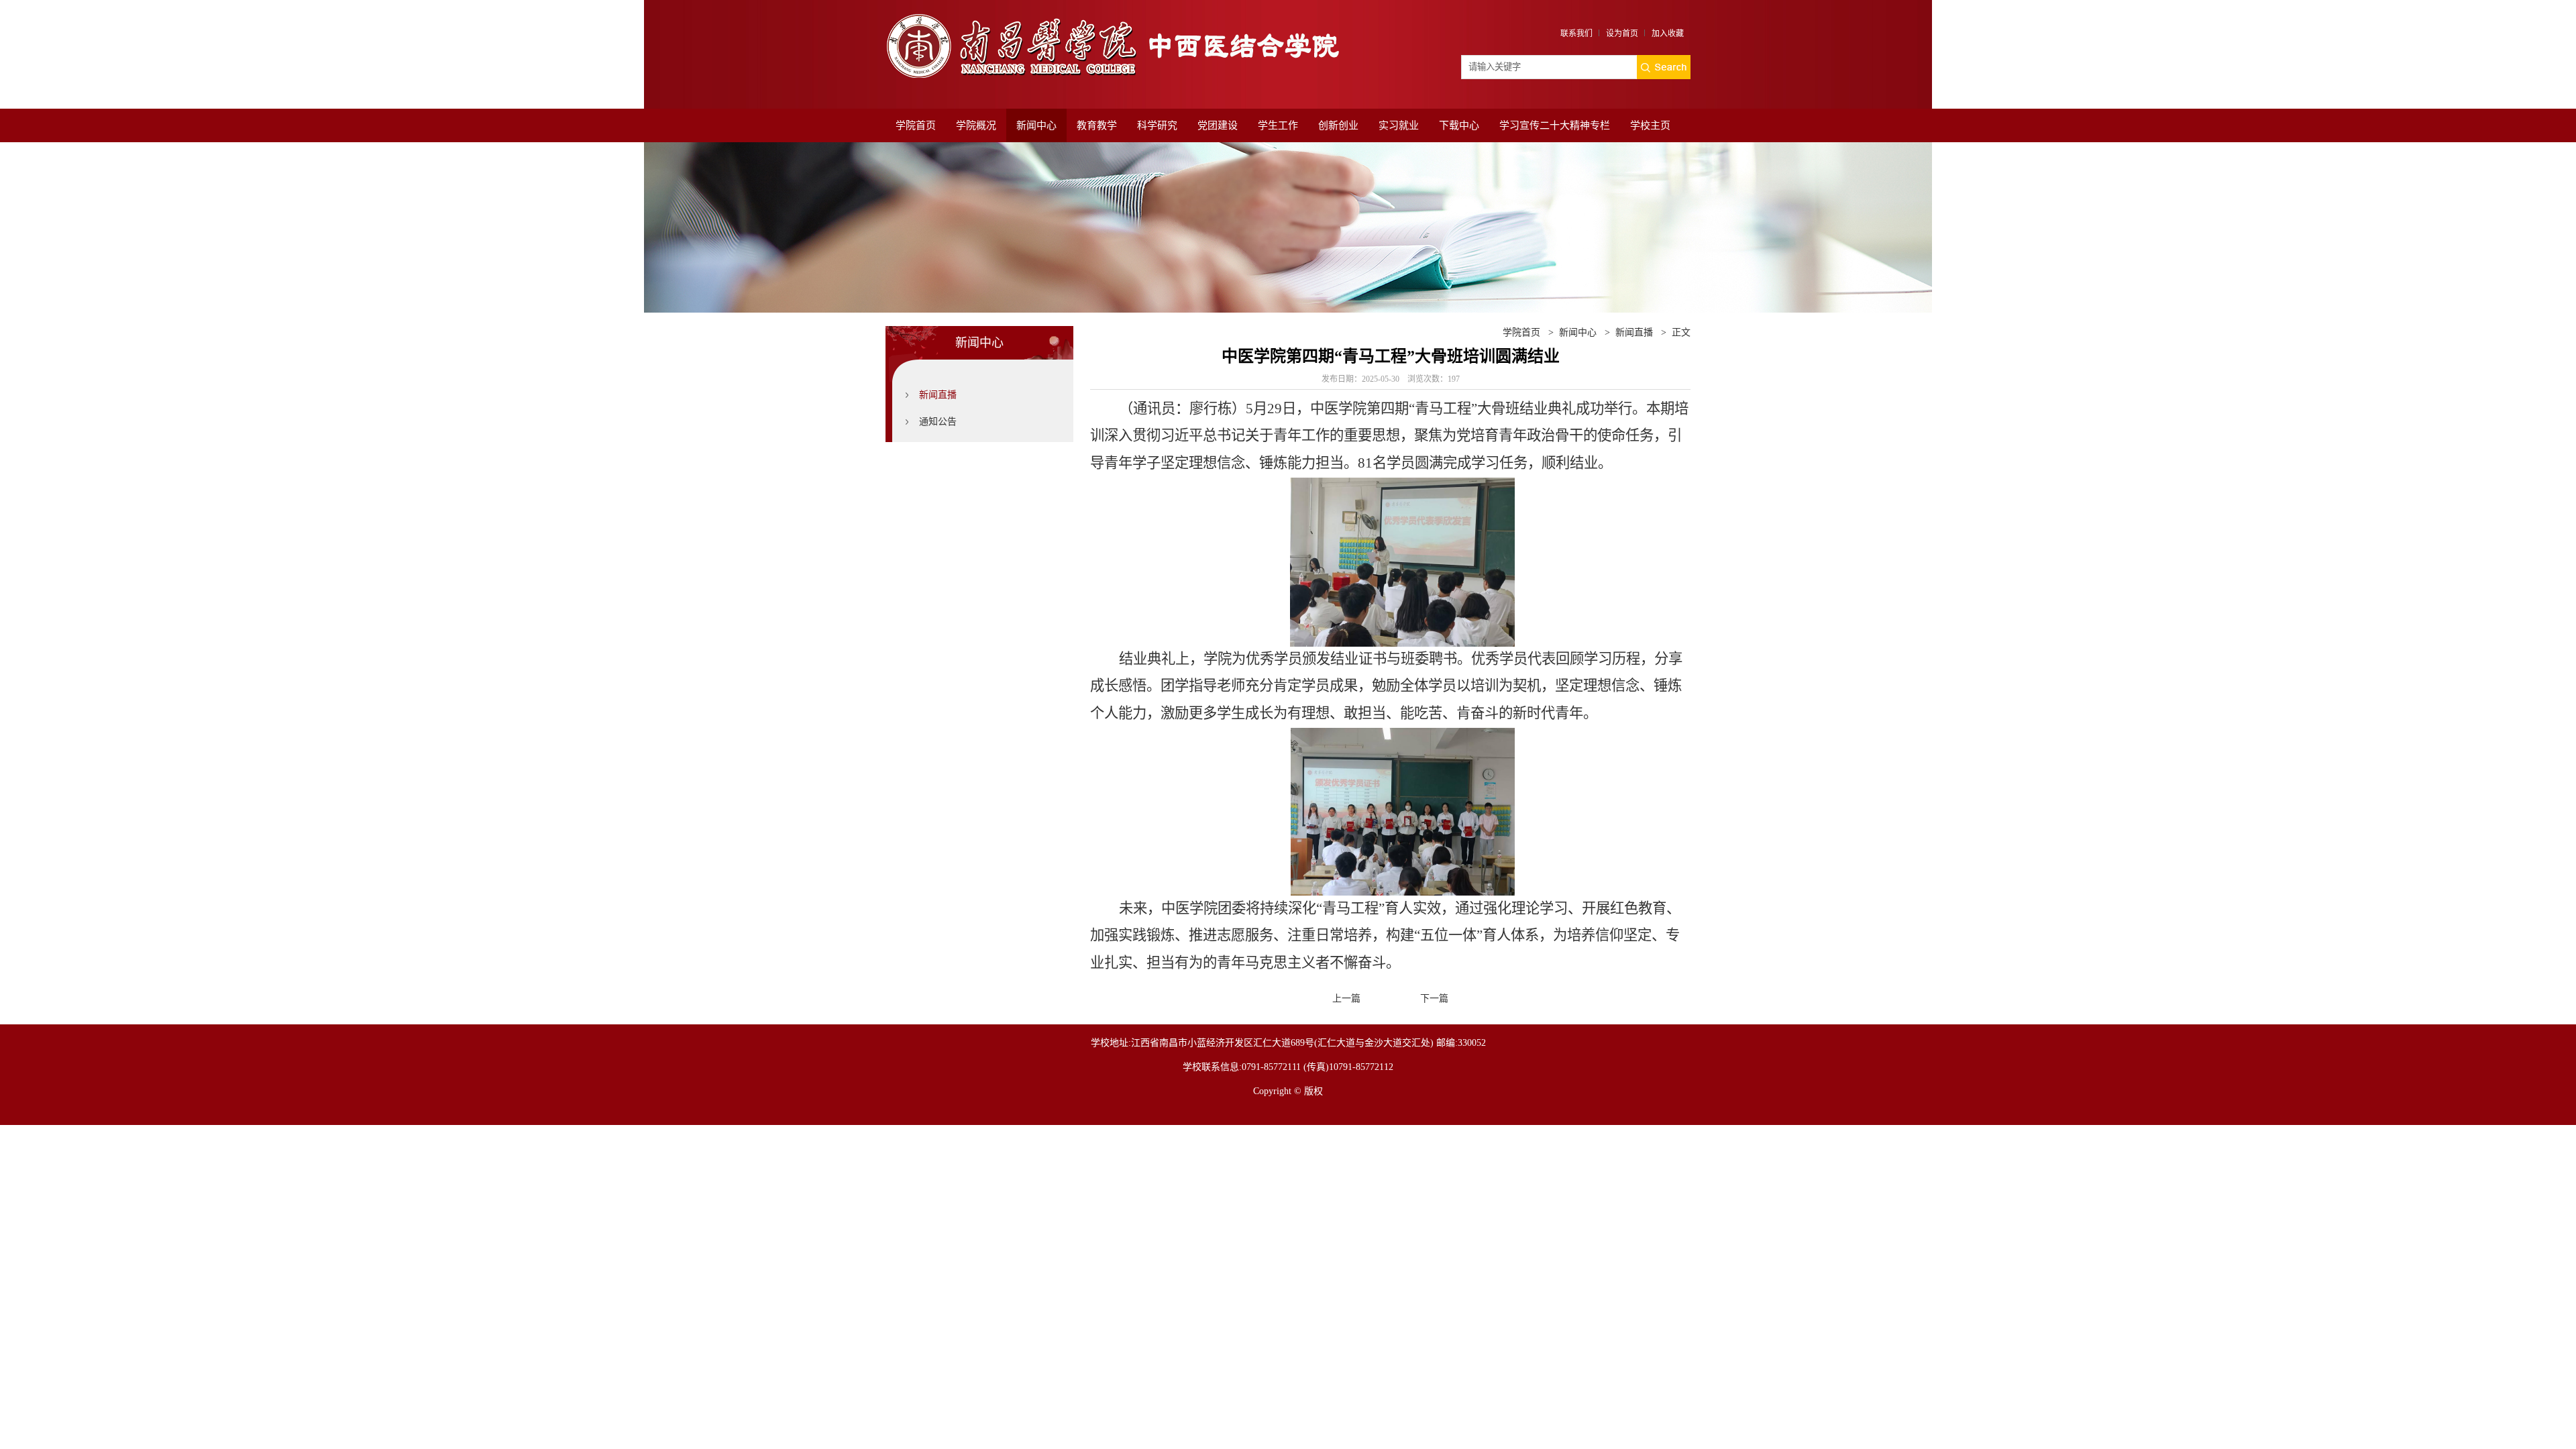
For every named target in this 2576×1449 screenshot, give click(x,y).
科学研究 (1157, 125)
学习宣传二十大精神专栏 (1555, 125)
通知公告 (938, 422)
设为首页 (1622, 34)
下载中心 (1459, 125)
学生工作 (1278, 125)
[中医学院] (1120, 18)
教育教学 (1097, 125)
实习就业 (1399, 125)
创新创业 (1338, 125)
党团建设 (1218, 125)
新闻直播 (938, 395)
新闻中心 (1036, 125)
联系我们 (1576, 34)
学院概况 (976, 125)
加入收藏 (1668, 34)
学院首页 (916, 125)
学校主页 (1650, 125)
